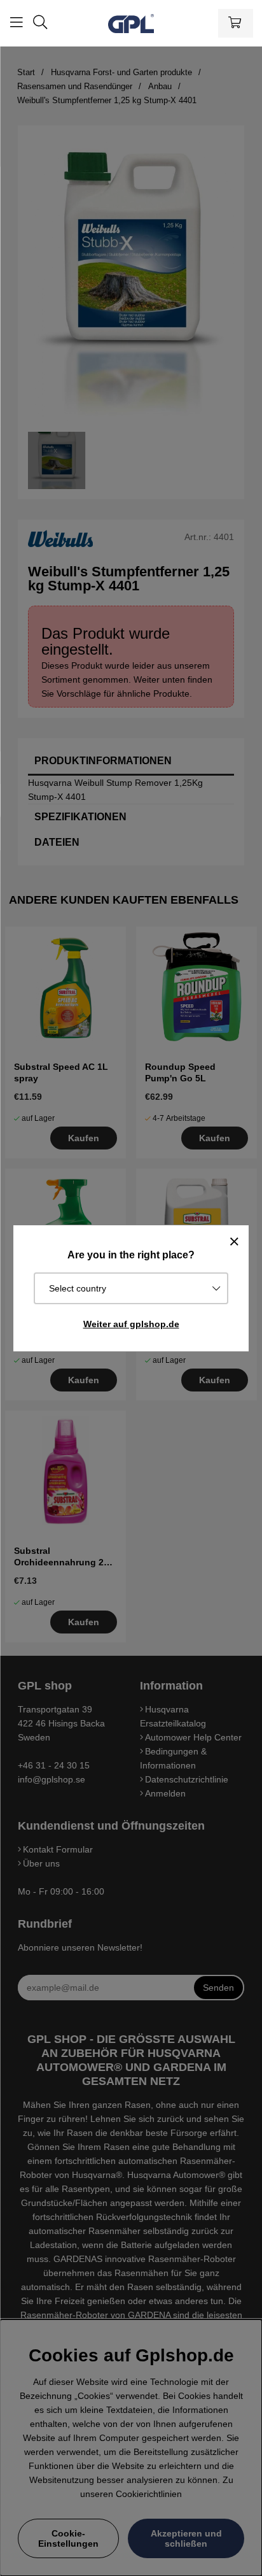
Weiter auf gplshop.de (131, 1324)
